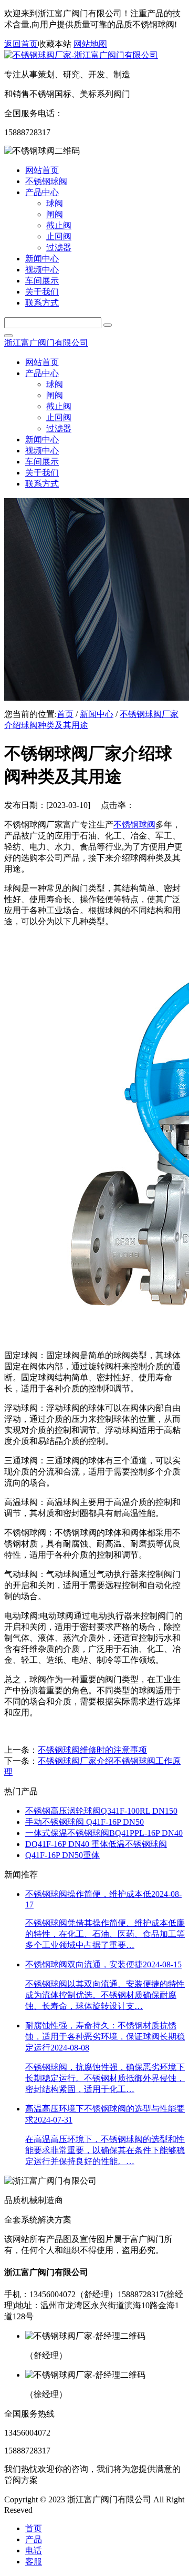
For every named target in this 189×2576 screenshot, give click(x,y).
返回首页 (21, 44)
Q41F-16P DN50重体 (62, 1855)
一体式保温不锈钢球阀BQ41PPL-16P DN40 (104, 1833)
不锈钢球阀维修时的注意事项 (92, 1750)
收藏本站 (55, 44)
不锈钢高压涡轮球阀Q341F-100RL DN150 (101, 1811)
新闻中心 (97, 714)
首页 (65, 714)
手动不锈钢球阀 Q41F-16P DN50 (85, 1822)
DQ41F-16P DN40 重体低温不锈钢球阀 (96, 1844)
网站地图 (90, 44)
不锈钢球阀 (134, 825)
